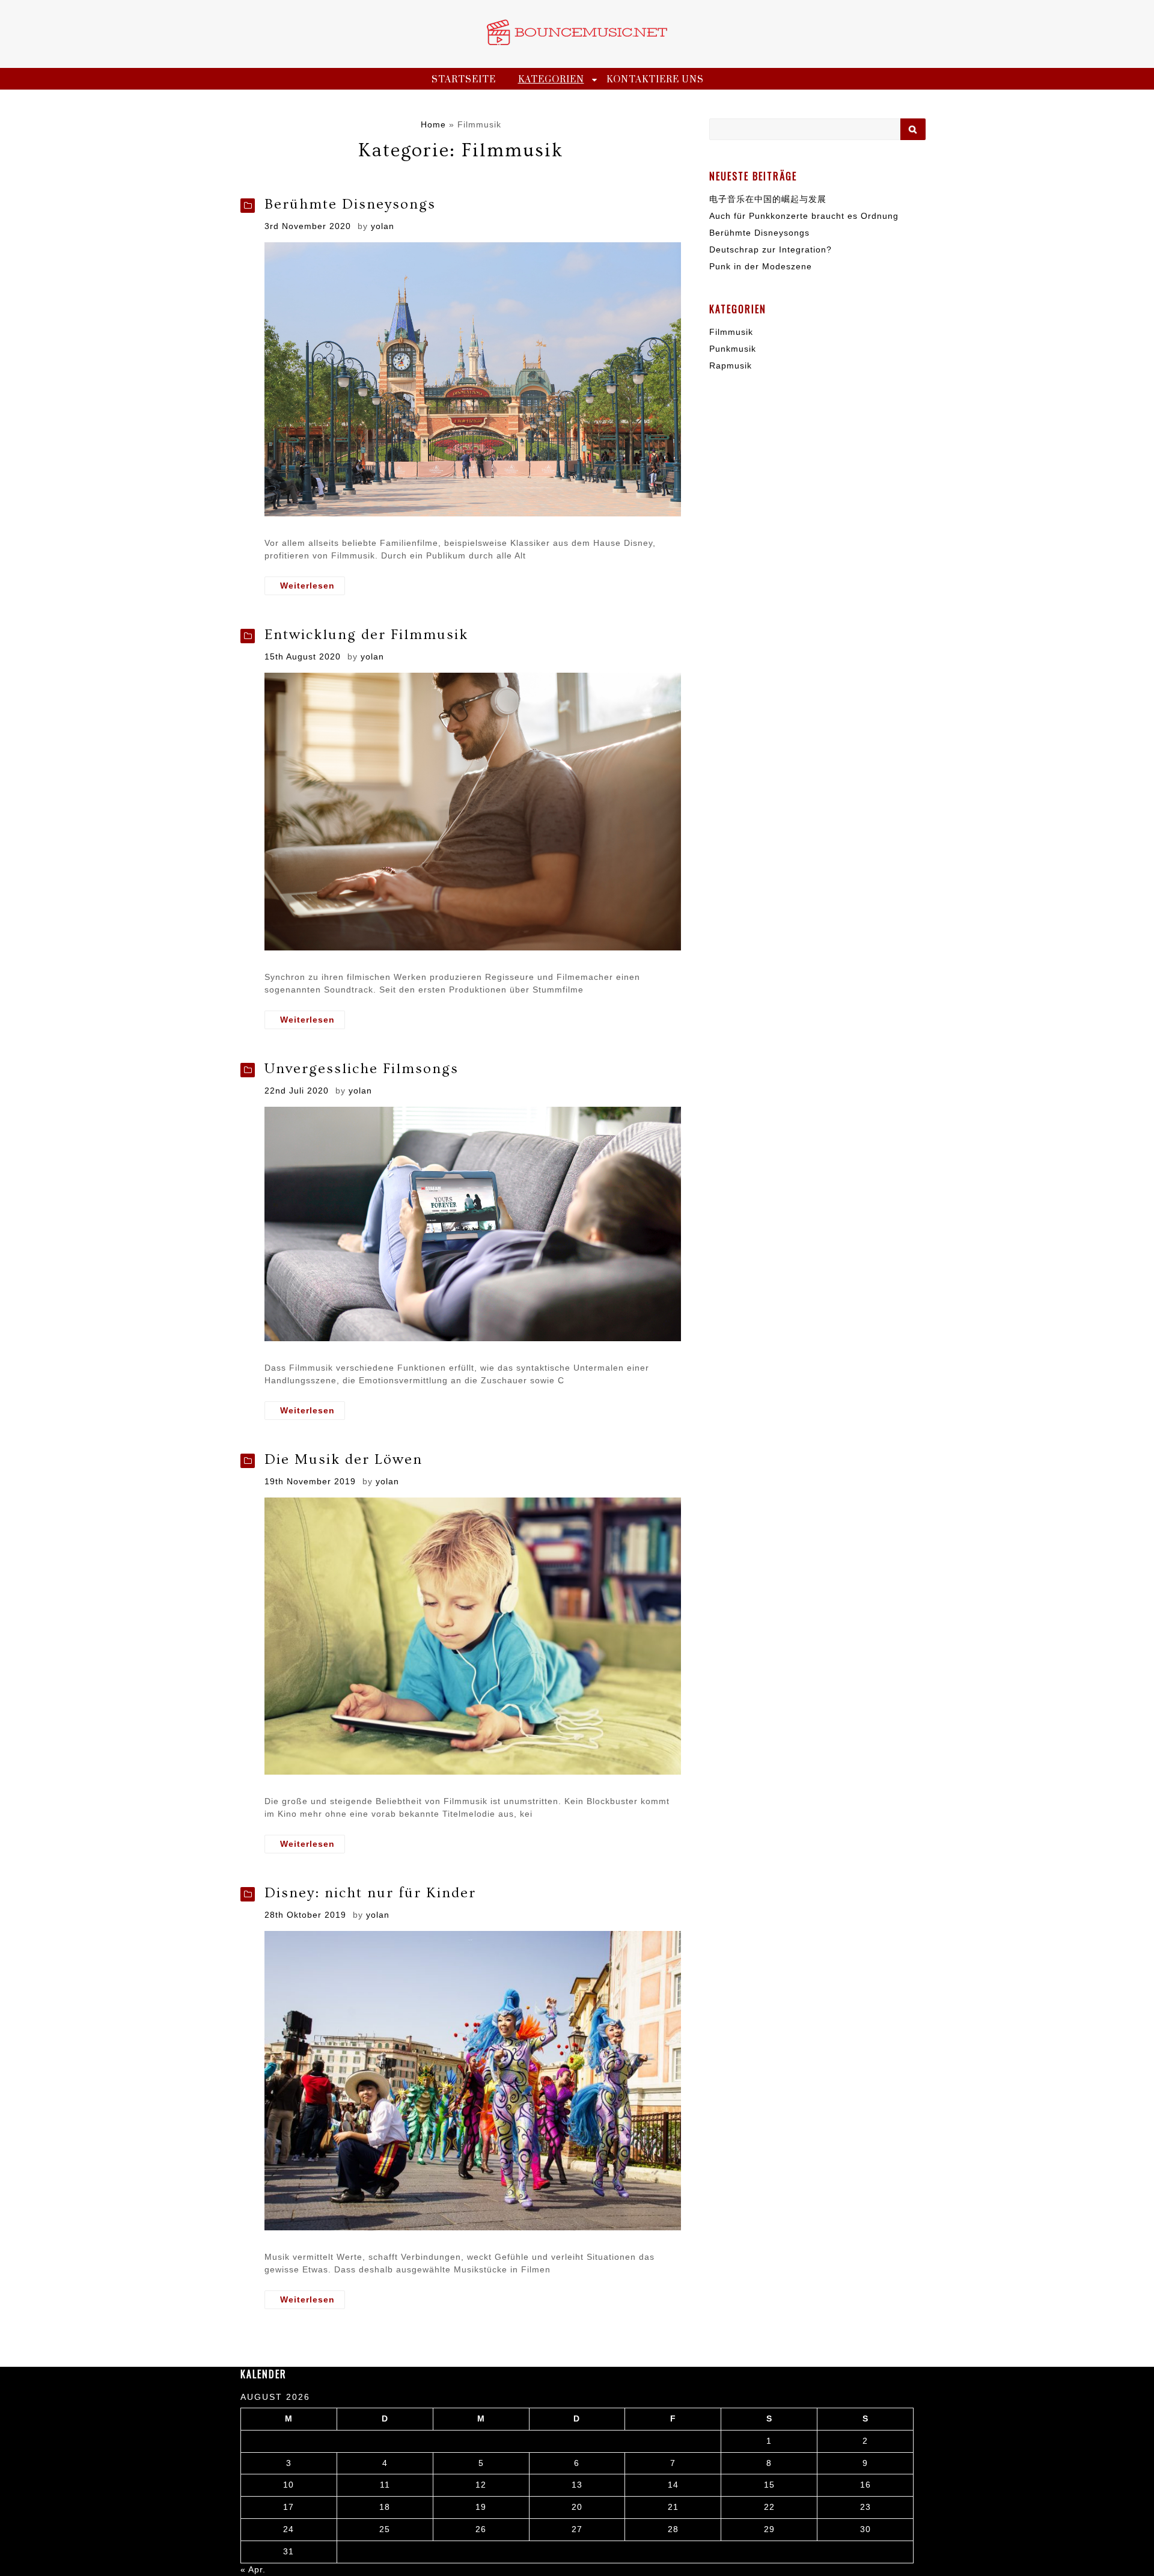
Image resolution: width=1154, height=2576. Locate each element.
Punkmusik (733, 349)
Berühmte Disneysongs (350, 204)
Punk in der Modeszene (761, 266)
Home (433, 124)
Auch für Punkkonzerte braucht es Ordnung (804, 216)
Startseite (464, 80)
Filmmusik (731, 332)
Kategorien (551, 80)
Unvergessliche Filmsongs (362, 1069)
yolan (383, 226)
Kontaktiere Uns (655, 80)
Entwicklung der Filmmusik (366, 635)
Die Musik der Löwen (343, 1459)
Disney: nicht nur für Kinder (370, 1893)
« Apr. (253, 2569)
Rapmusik (731, 366)
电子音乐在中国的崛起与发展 (768, 199)
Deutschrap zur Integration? (771, 249)
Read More (305, 586)
